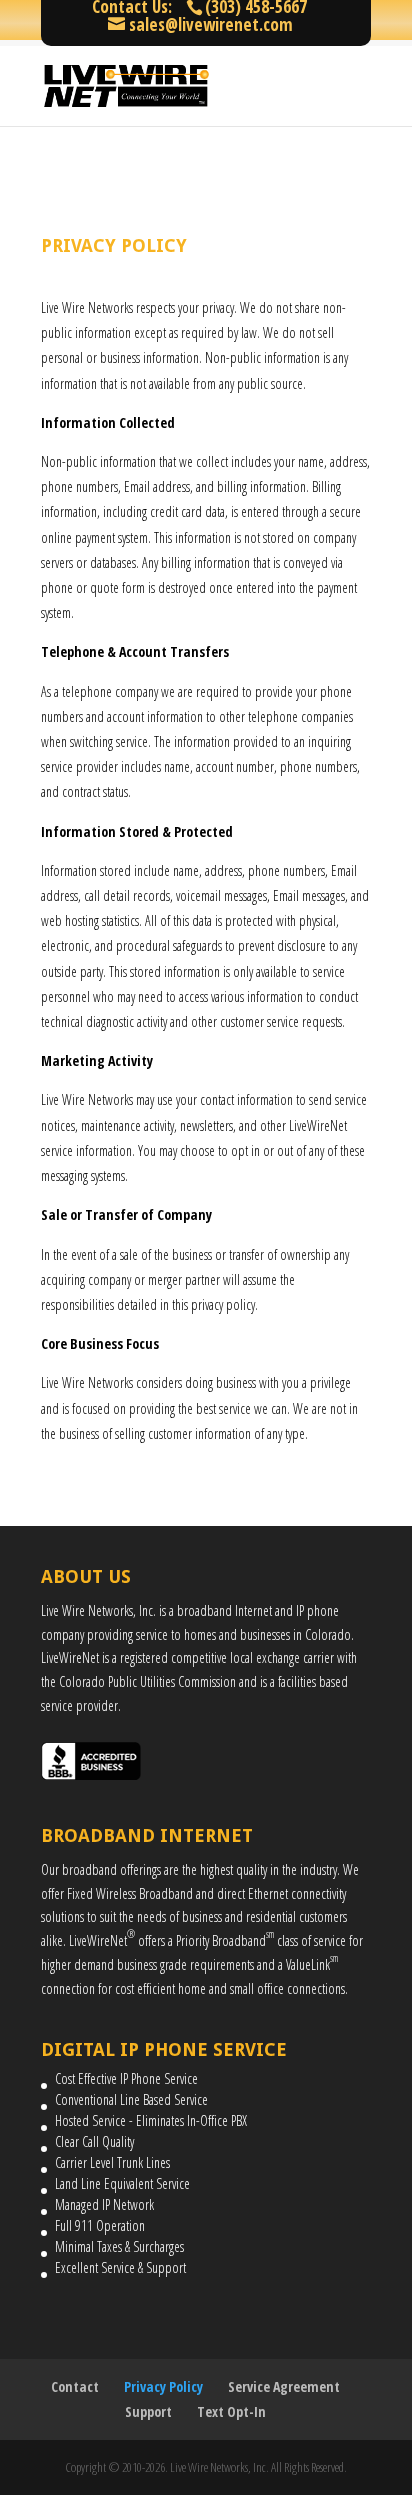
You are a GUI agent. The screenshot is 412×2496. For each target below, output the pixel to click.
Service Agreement (284, 2386)
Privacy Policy (163, 2386)
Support (148, 2411)
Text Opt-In (231, 2411)
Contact (75, 2386)
